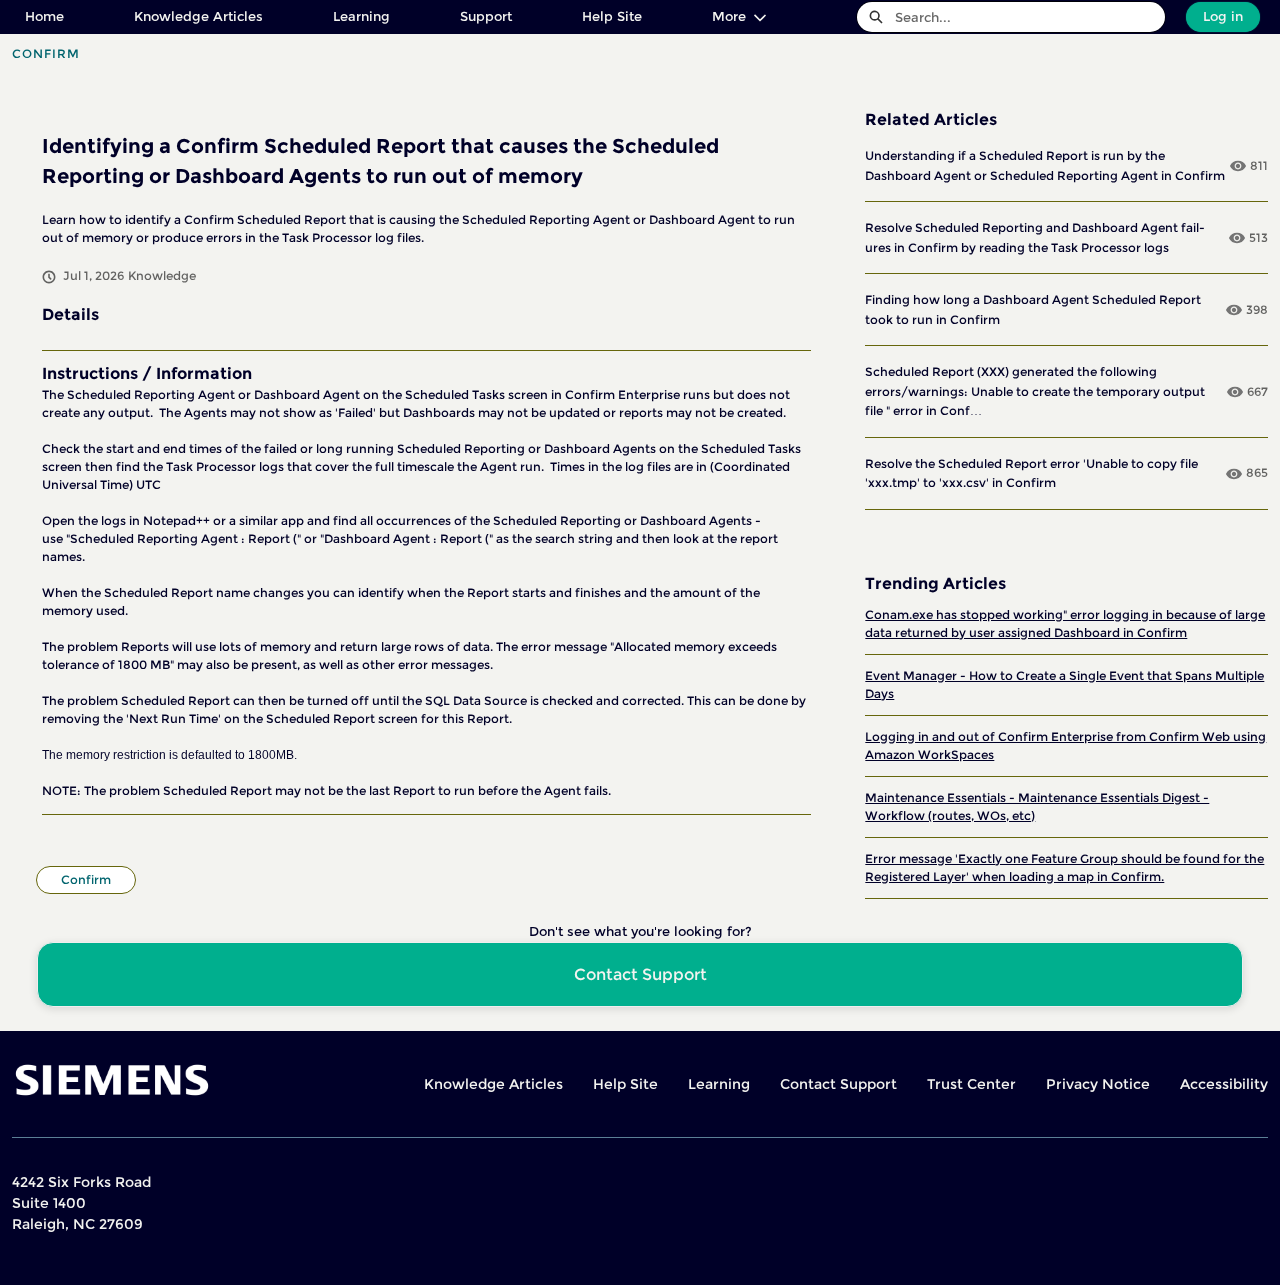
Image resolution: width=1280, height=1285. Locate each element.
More (729, 16)
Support (486, 16)
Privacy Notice (1098, 1084)
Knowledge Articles (198, 16)
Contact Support (838, 1084)
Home (44, 16)
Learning (361, 16)
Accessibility (1224, 1084)
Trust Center (971, 1084)
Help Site (612, 16)
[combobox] (1030, 17)
